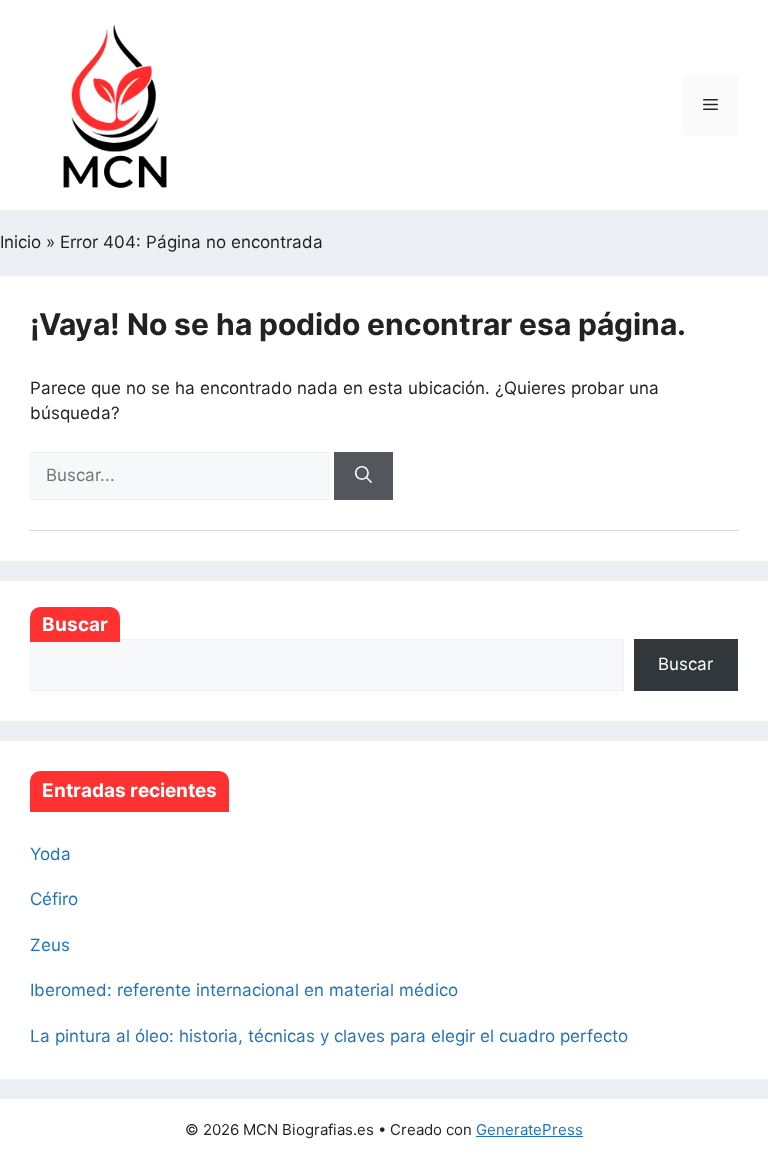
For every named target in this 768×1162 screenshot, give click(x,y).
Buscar (75, 624)
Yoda (50, 854)
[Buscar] (363, 476)
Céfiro (54, 899)
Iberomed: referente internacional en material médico (244, 990)
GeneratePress (529, 1129)
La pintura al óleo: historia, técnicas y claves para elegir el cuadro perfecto (329, 1036)
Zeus (50, 945)
